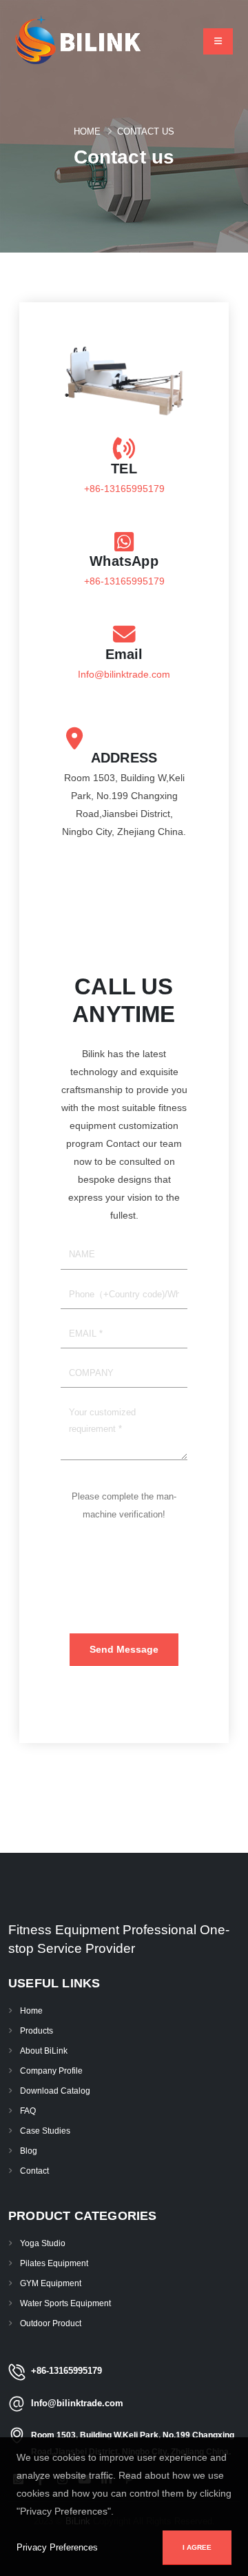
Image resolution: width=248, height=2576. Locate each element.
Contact (34, 2171)
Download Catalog (55, 2091)
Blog (29, 2151)
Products (37, 2031)
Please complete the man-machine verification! (124, 1505)
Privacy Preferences (57, 2547)
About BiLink (44, 2051)
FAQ (28, 2111)
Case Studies (45, 2131)
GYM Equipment (51, 2283)
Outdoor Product (51, 2323)
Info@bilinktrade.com (124, 674)
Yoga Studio (43, 2243)
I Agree (197, 2547)
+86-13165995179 (124, 489)
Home (87, 131)
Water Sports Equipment (65, 2303)
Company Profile (51, 2071)
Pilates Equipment (54, 2263)
